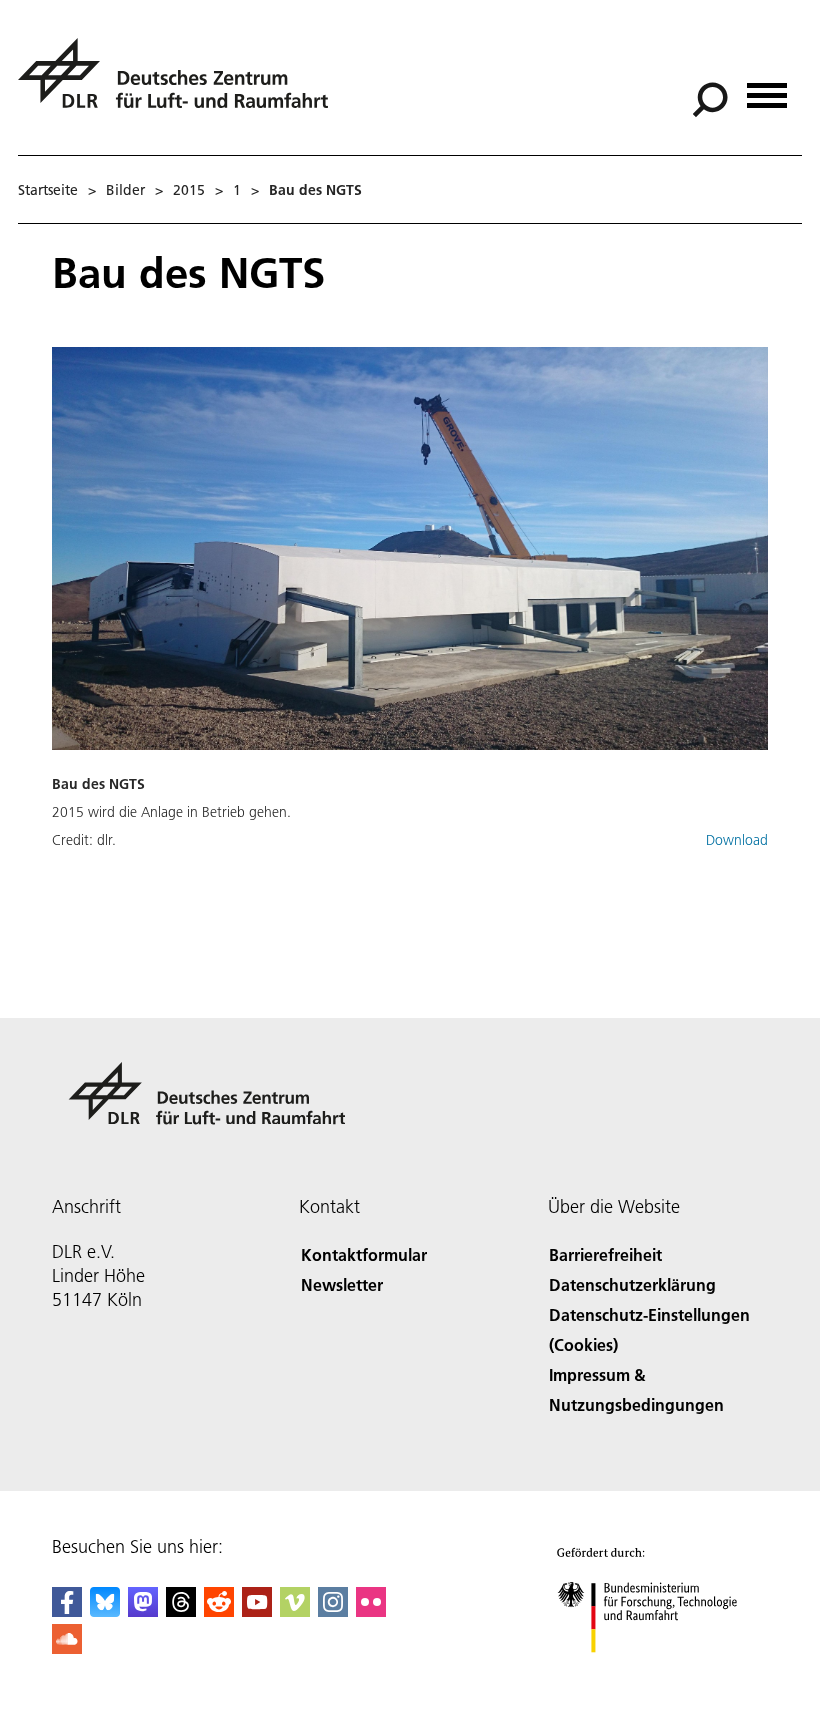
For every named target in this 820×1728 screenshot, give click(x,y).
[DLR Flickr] (371, 1610)
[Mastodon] (143, 1610)
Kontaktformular (364, 1254)
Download (737, 840)
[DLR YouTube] (257, 1610)
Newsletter (342, 1284)
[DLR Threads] (181, 1610)
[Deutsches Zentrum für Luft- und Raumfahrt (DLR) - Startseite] (181, 84)
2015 (189, 190)
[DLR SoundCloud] (67, 1647)
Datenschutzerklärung (632, 1284)
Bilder (125, 190)
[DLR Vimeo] (295, 1610)
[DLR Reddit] (219, 1610)
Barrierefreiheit (605, 1254)
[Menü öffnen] (767, 88)
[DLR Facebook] (67, 1610)
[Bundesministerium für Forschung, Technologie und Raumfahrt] (658, 1672)
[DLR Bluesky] (105, 1610)
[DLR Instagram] (333, 1610)
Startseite (48, 190)
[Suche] (712, 98)
